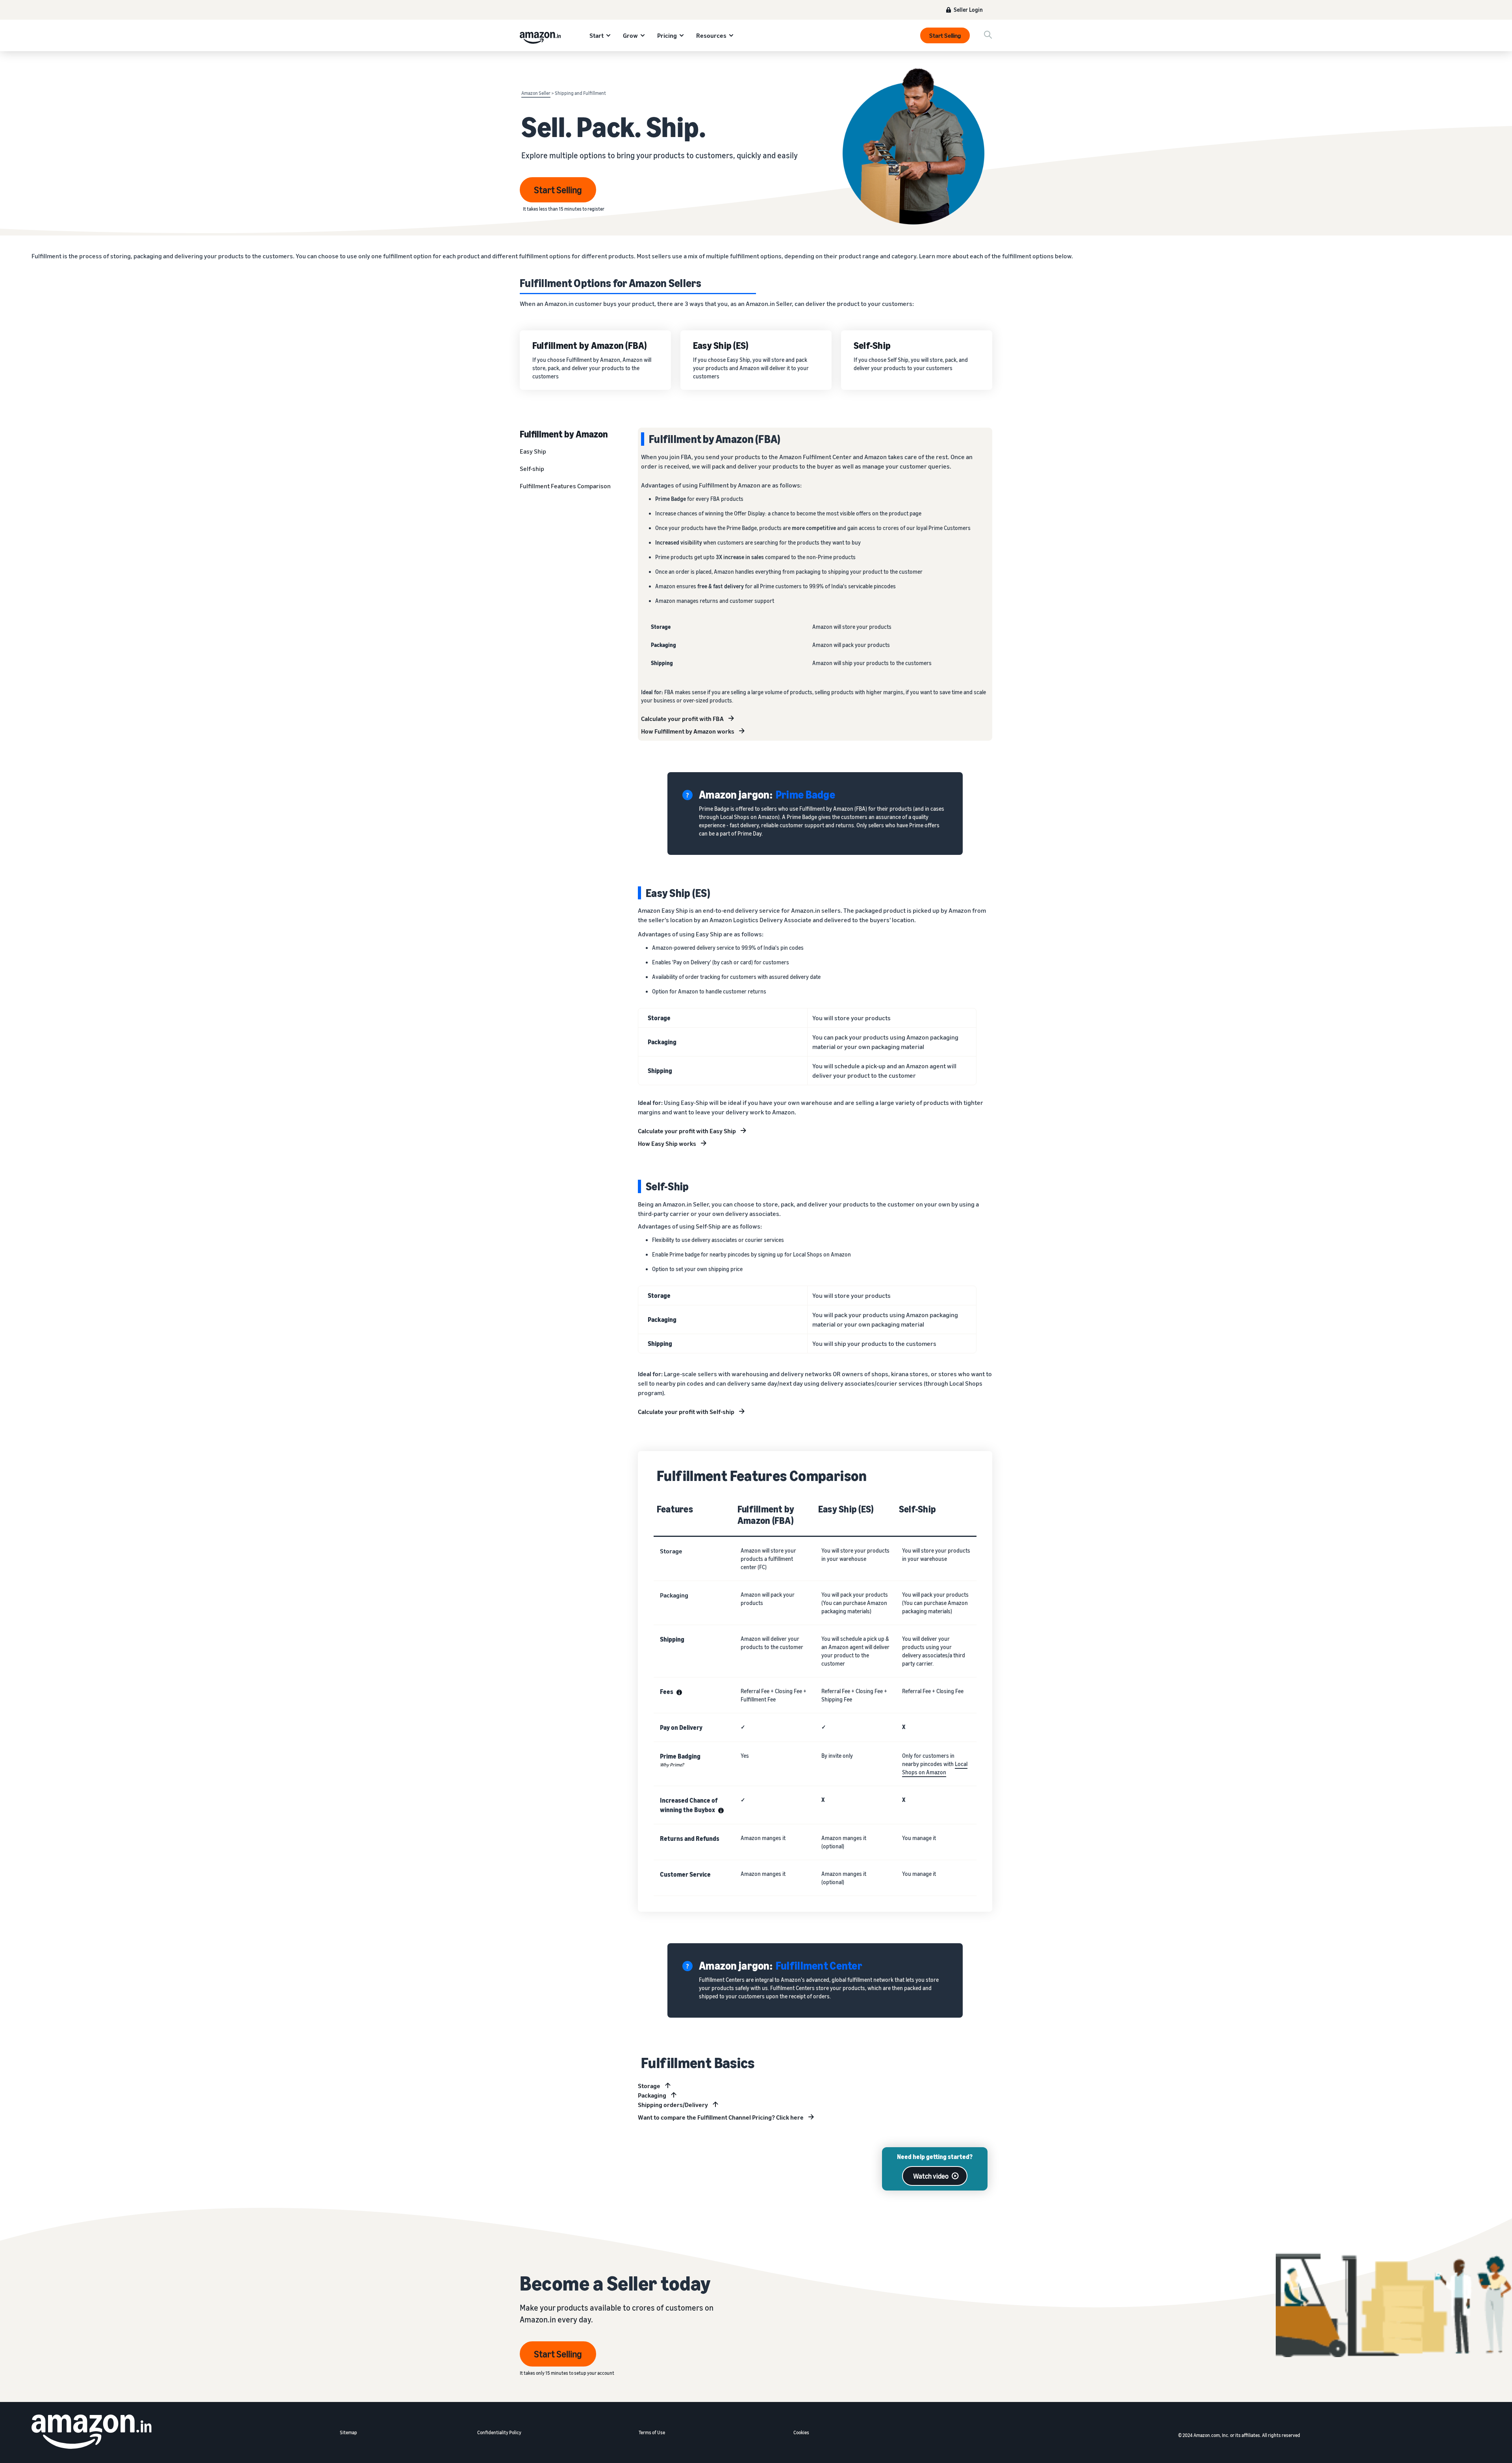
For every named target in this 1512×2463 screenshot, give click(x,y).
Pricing (667, 35)
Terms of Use (652, 2432)
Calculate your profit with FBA (682, 719)
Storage (649, 2086)
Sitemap (348, 2432)
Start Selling (945, 35)
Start (597, 35)
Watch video (931, 2176)
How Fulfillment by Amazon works (688, 731)
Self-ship (532, 469)
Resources (711, 35)
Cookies (801, 2432)
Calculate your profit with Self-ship (686, 1412)
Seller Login (968, 10)
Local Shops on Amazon (935, 1768)
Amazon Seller (536, 93)
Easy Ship (533, 451)
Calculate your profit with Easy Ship (687, 1131)
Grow (630, 35)
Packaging (652, 2095)
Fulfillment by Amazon (564, 434)
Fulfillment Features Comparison (565, 486)
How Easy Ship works (667, 1143)
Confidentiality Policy (499, 2432)
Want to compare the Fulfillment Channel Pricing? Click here (721, 2117)
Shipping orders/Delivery (673, 2105)
